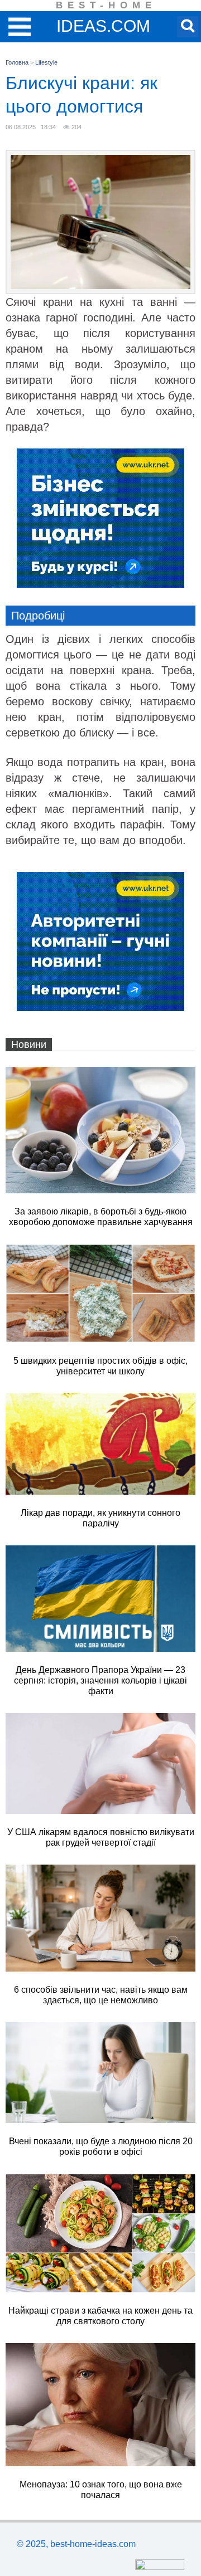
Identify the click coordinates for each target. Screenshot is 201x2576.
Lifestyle (46, 62)
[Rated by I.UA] (160, 2567)
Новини (29, 1045)
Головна (17, 62)
